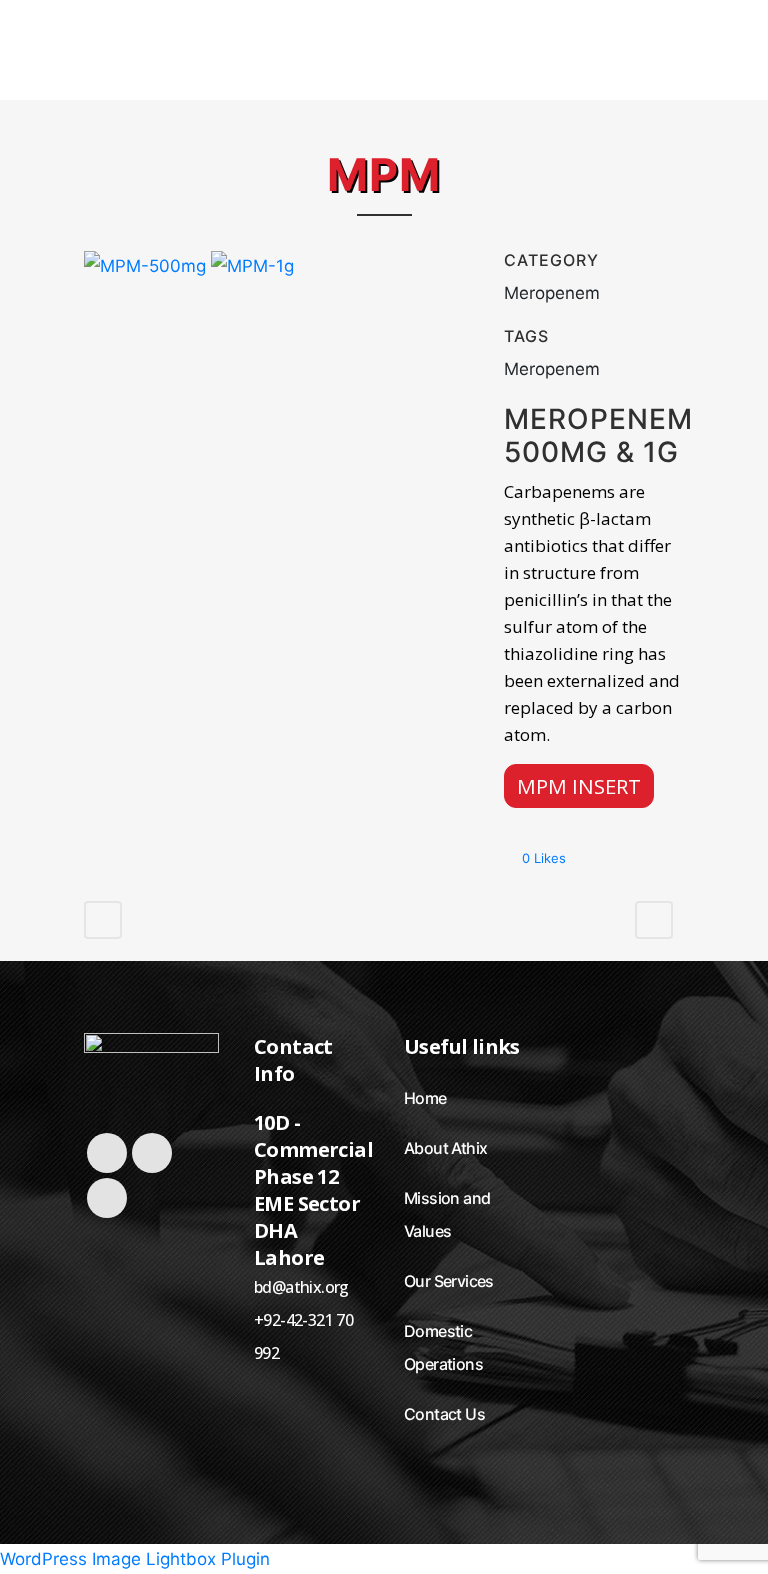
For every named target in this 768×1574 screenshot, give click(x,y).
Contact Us (444, 1414)
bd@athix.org (301, 1287)
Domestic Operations (443, 1347)
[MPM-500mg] (147, 274)
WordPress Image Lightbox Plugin (135, 1559)
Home (425, 1098)
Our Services (449, 1281)
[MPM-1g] (252, 274)
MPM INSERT (579, 786)
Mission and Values (447, 1214)
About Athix (445, 1148)
